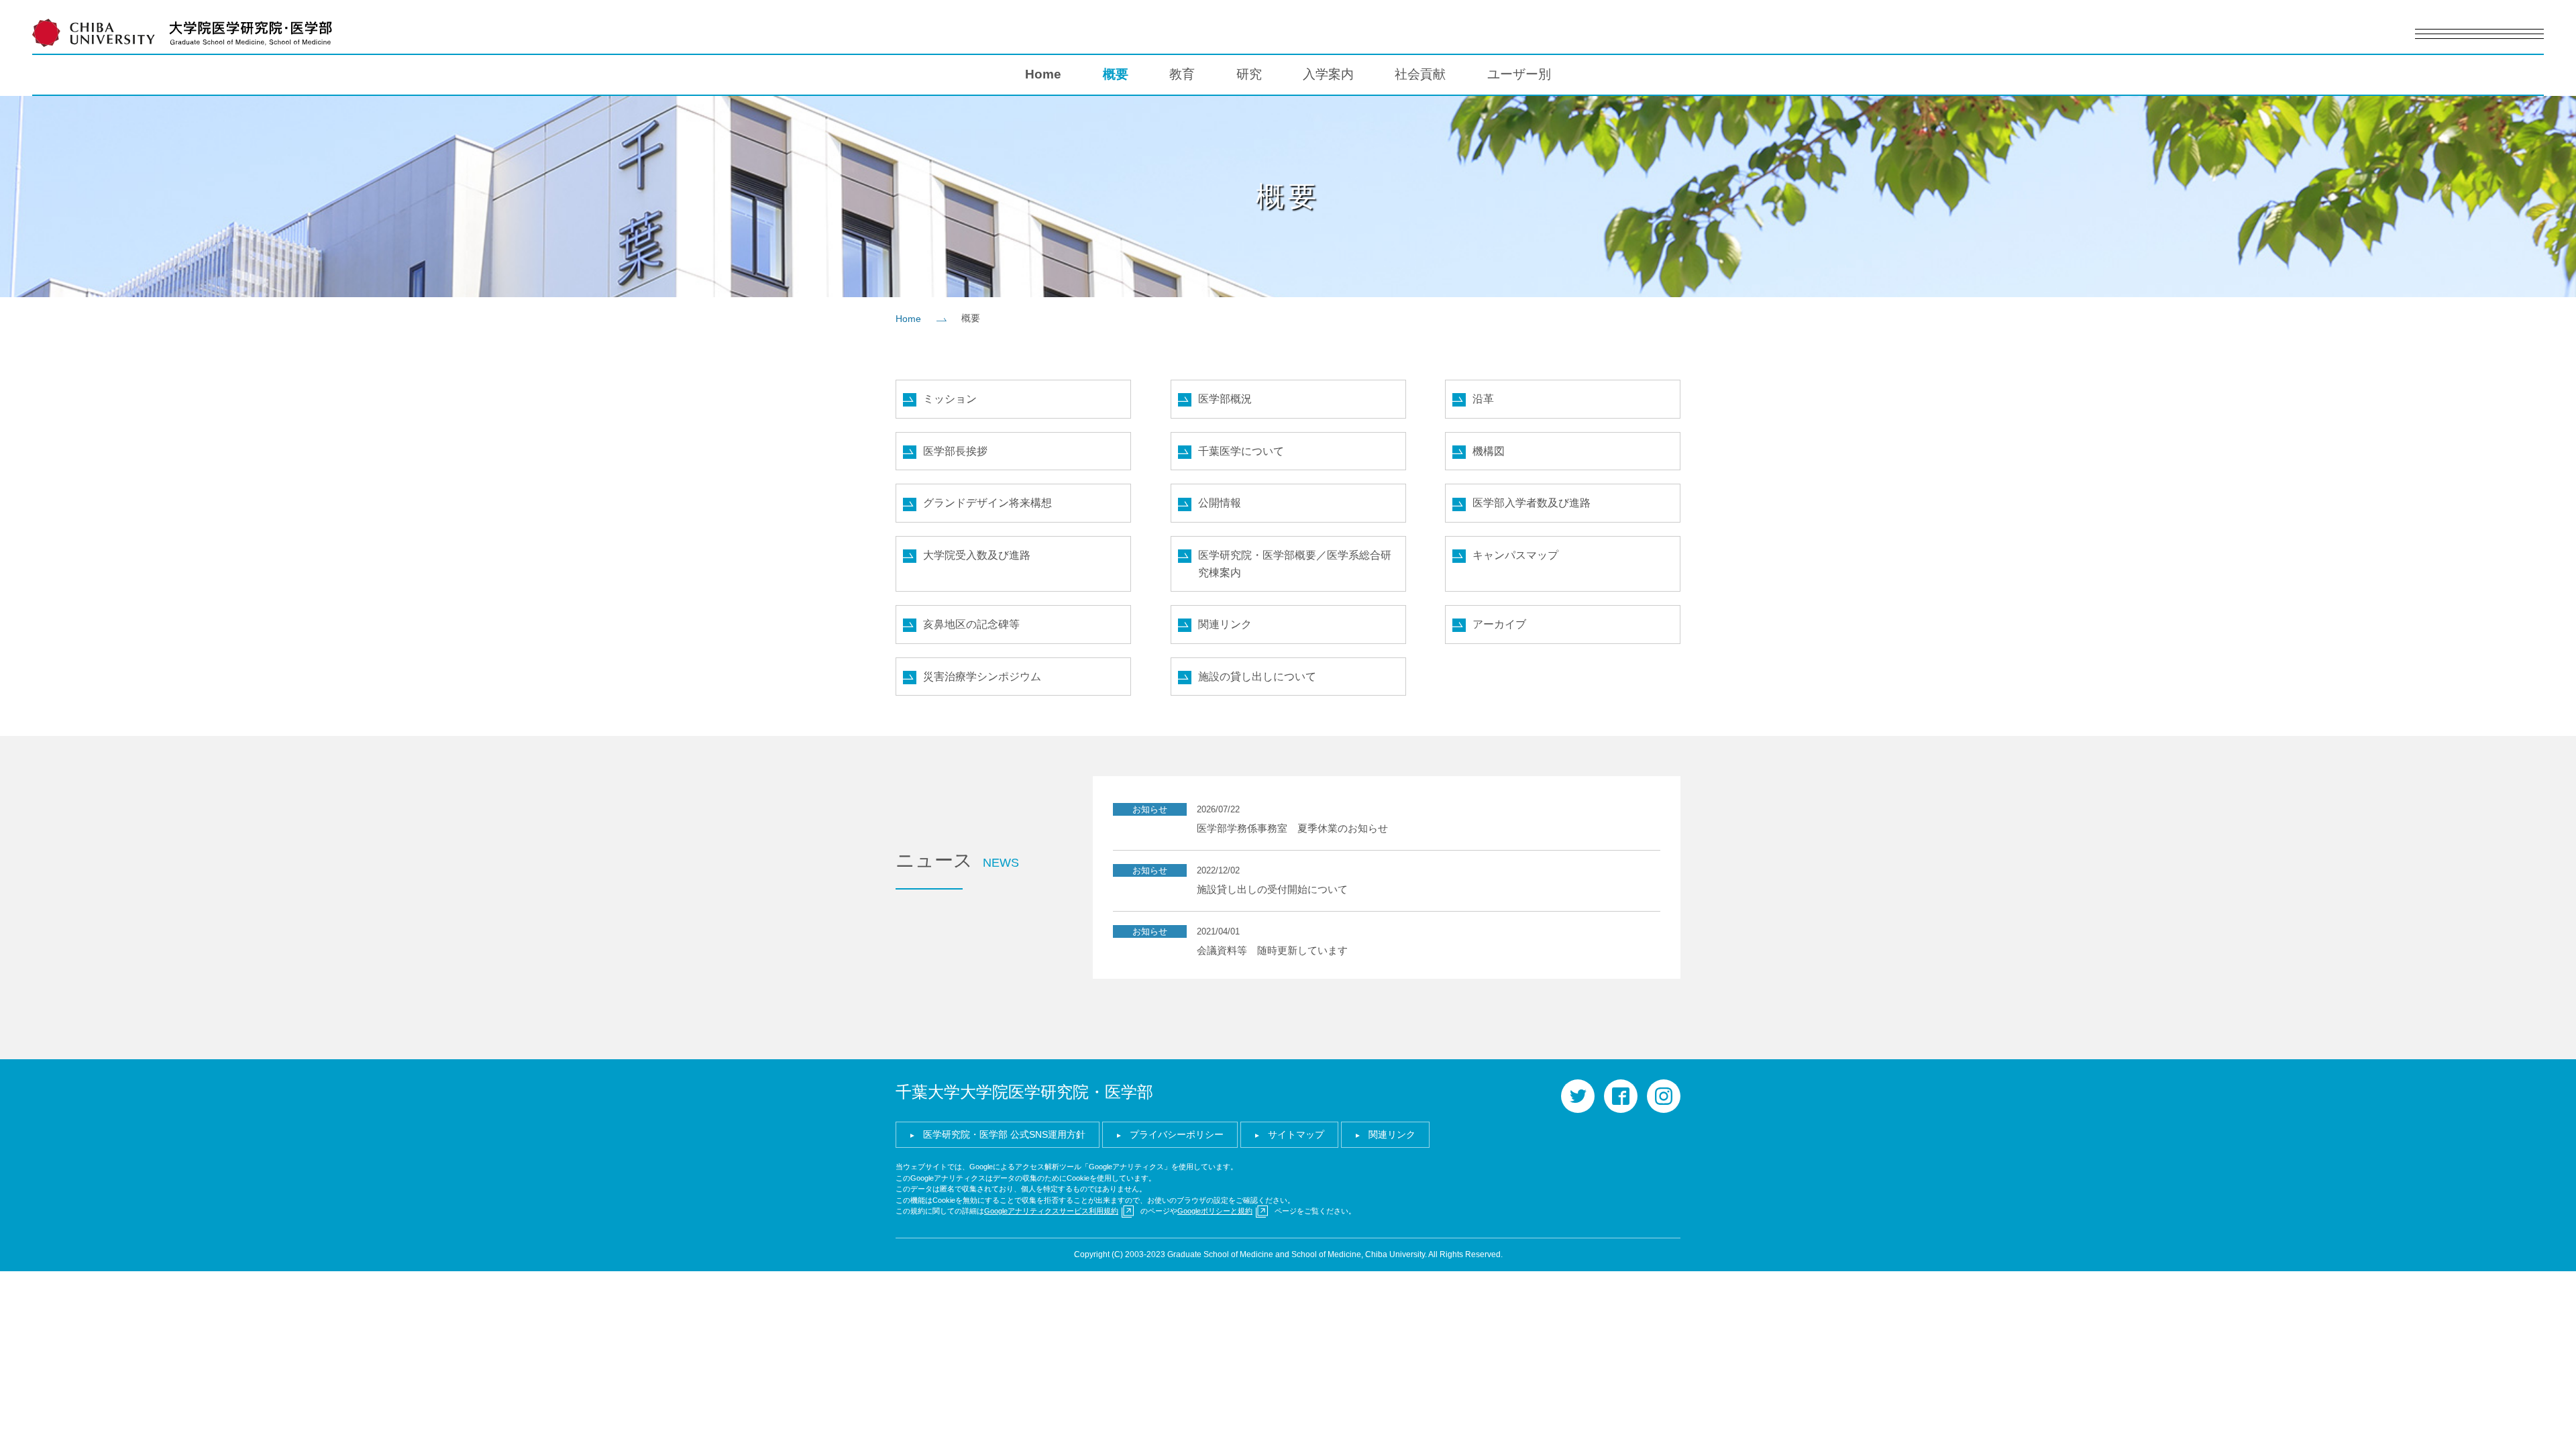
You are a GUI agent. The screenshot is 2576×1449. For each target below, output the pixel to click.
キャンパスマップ (1515, 555)
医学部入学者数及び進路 (1532, 503)
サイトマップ (1296, 1134)
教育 (1182, 74)
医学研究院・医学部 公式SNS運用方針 (1004, 1134)
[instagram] (1664, 1096)
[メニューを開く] (2479, 34)
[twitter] (1578, 1096)
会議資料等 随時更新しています (1272, 950)
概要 (1116, 74)
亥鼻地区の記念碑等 (971, 624)
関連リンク (1225, 624)
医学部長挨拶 (955, 451)
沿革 (1483, 399)
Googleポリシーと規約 (1215, 1211)
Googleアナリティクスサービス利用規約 (1051, 1211)
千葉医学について (1241, 451)
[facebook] (1621, 1096)
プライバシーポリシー (1177, 1134)
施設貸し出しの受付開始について (1272, 889)
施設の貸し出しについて (1257, 677)
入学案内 (1328, 74)
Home (1043, 74)
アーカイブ (1499, 624)
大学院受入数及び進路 (977, 555)
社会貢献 (1420, 74)
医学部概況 (1225, 399)
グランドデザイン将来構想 (987, 503)
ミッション (950, 399)
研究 (1249, 74)
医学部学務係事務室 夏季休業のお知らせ (1292, 828)
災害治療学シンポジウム (982, 677)
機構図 (1489, 451)
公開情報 (1220, 503)
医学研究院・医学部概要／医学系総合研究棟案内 (1295, 564)
